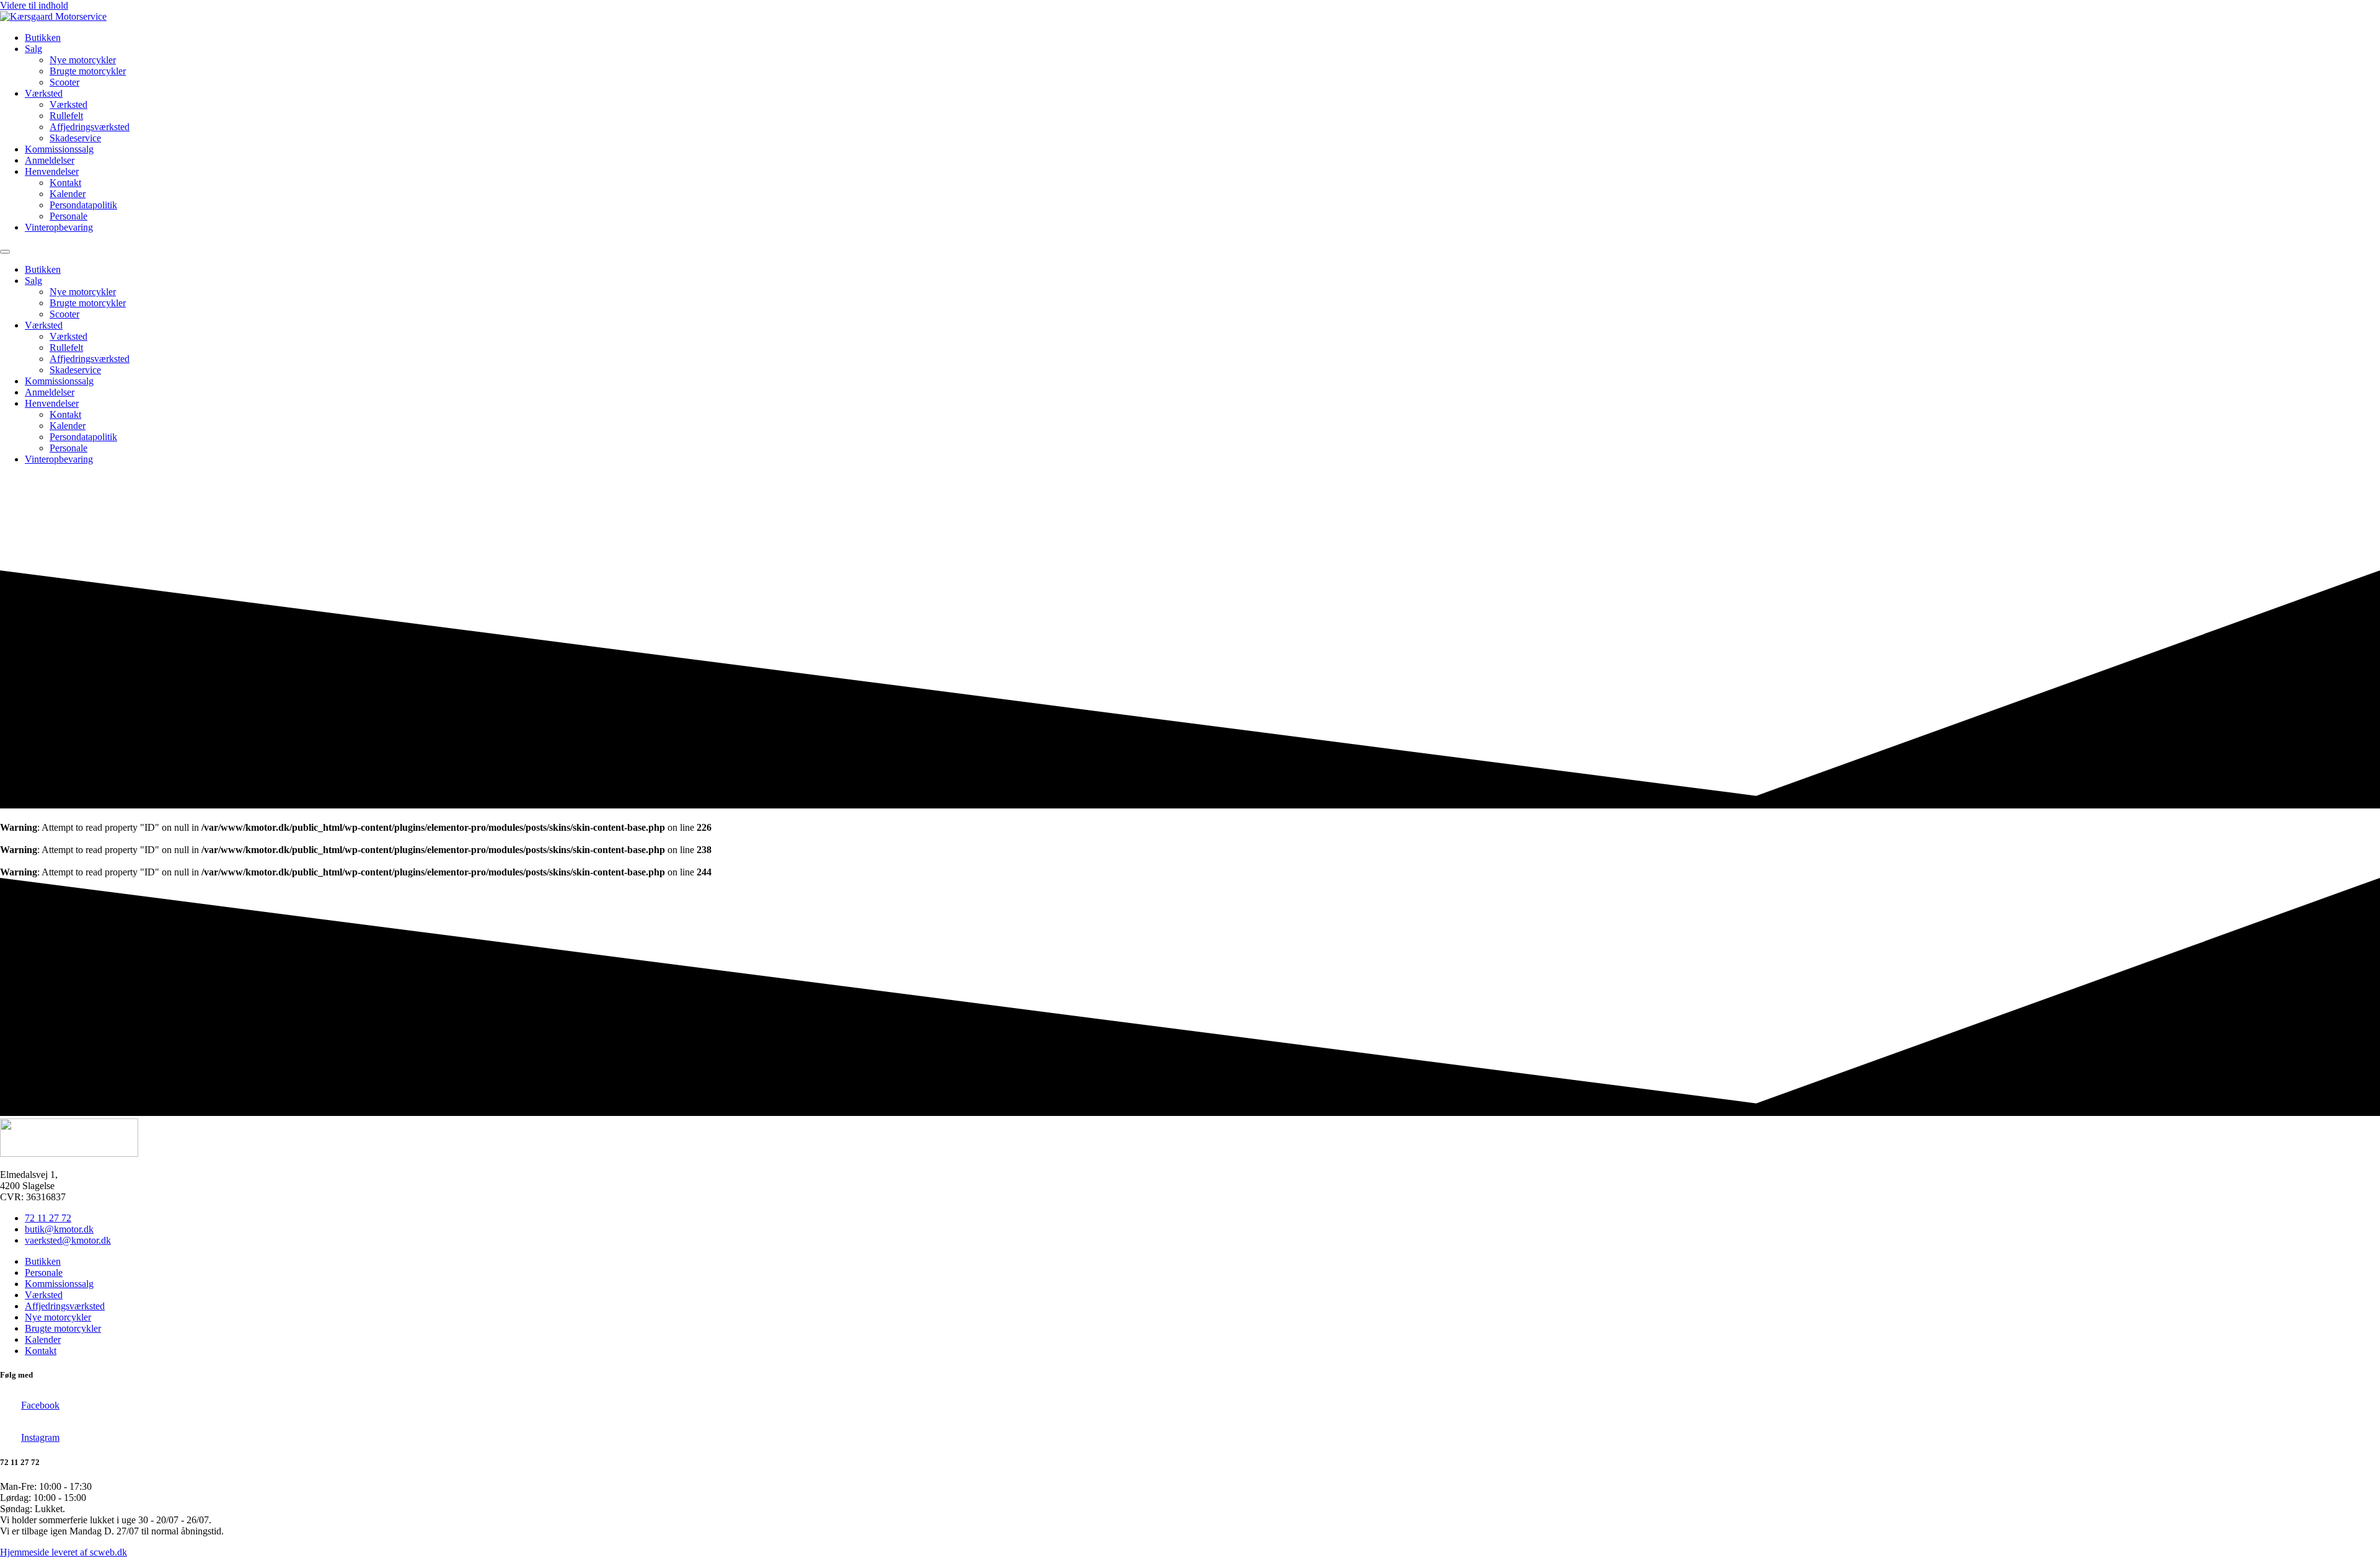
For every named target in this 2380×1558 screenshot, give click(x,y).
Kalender (68, 194)
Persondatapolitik (83, 205)
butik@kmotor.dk (59, 1229)
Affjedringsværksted (90, 127)
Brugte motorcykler (88, 71)
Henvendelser (52, 171)
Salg (33, 49)
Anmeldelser (50, 160)
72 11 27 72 (48, 1218)
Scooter (64, 82)
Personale (68, 216)
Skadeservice (75, 138)
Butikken (43, 38)
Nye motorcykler (83, 60)
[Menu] (5, 252)
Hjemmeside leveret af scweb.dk (64, 1552)
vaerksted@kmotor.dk (68, 1240)
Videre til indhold (34, 5)
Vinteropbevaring (59, 227)
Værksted (44, 93)
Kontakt (65, 183)
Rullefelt (66, 116)
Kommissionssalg (59, 149)
